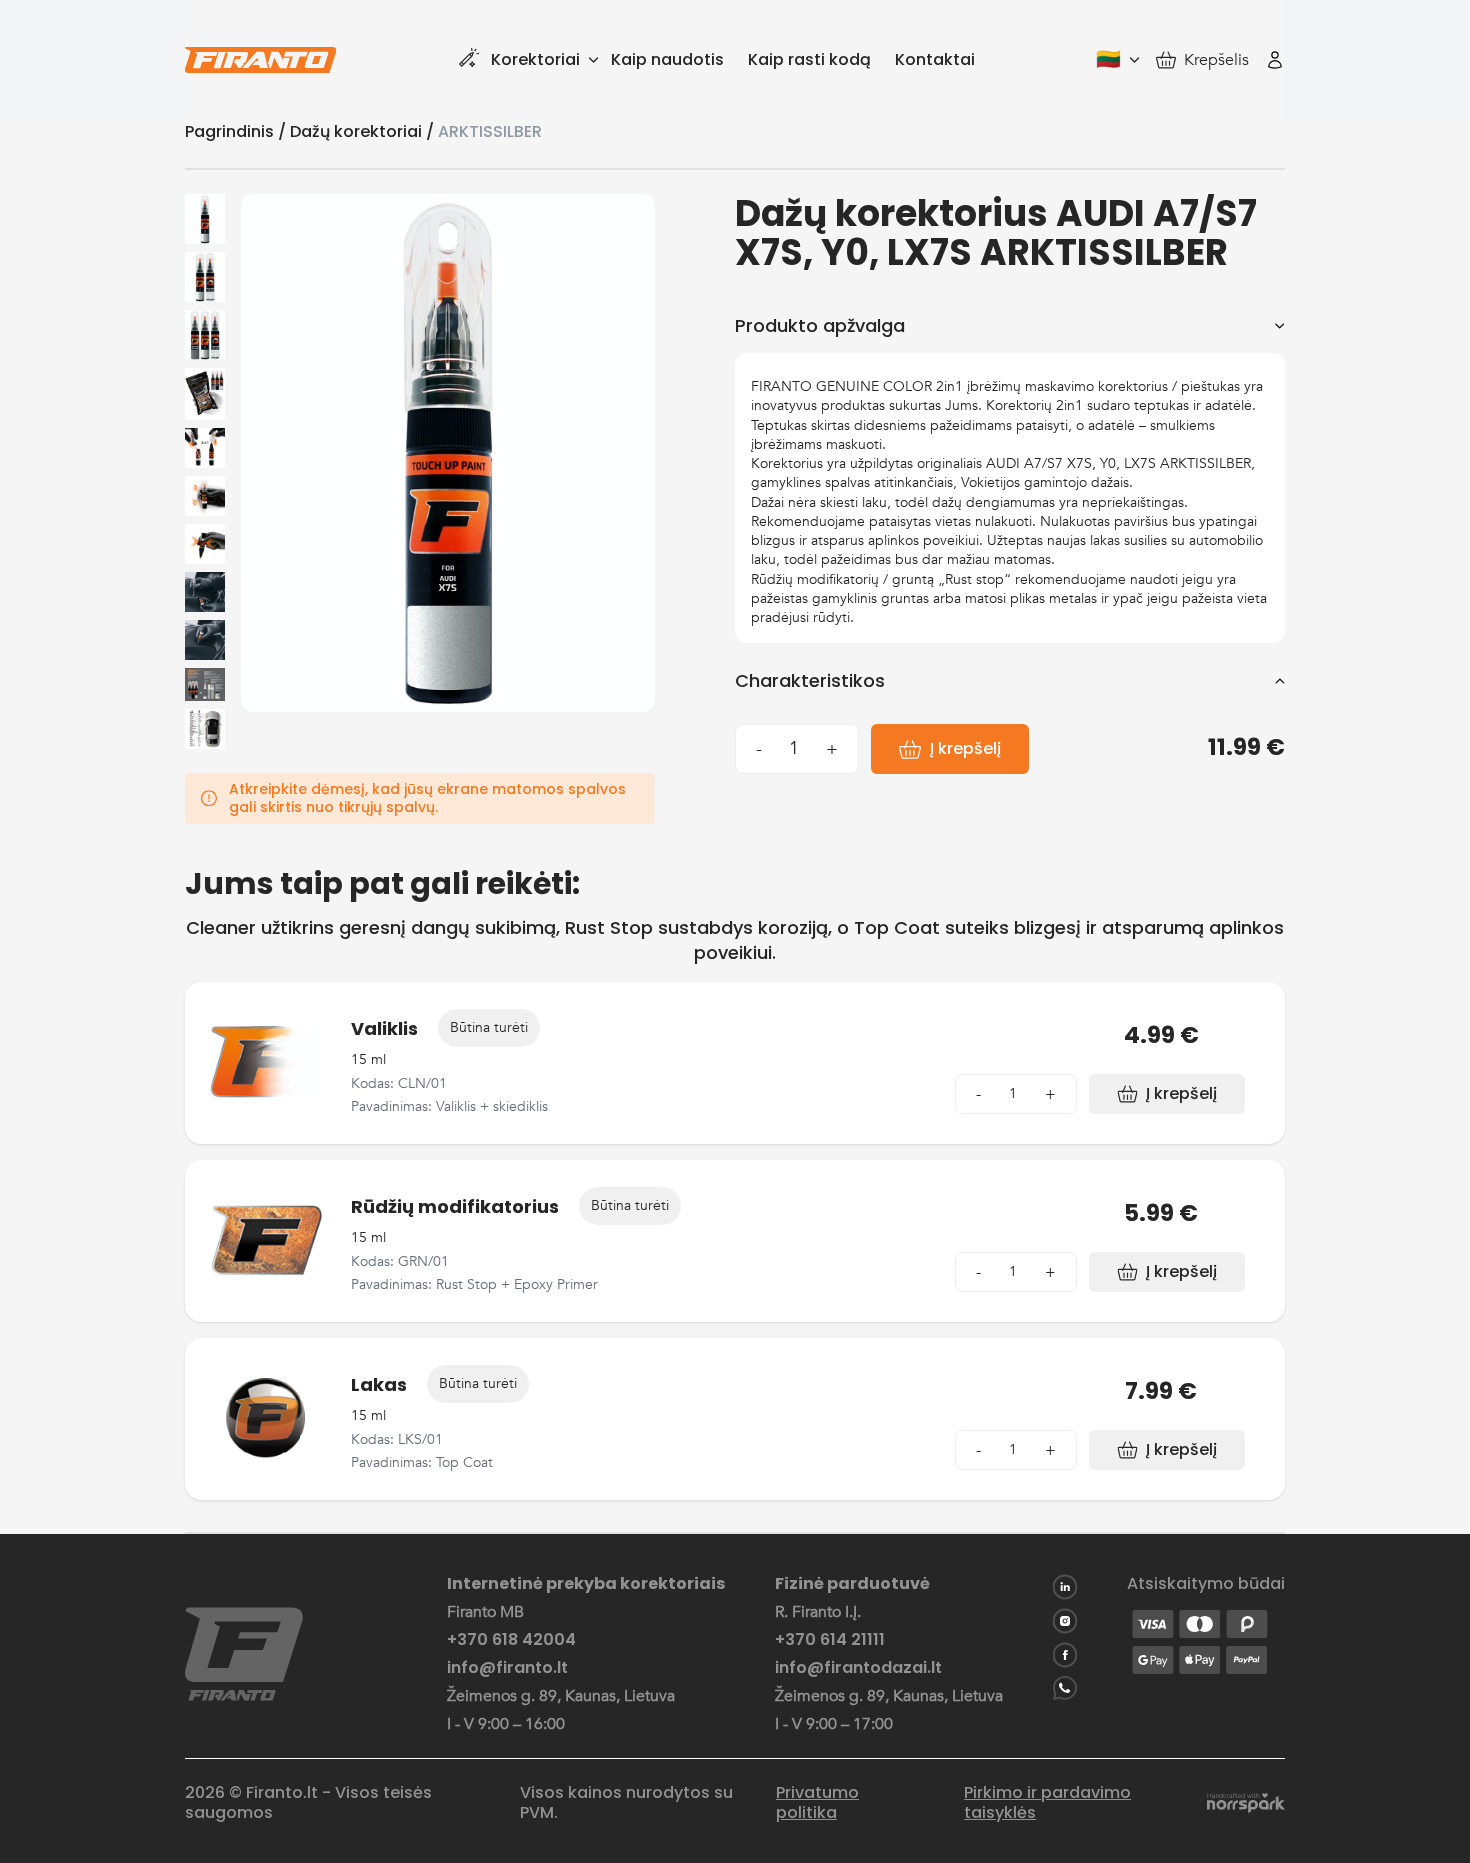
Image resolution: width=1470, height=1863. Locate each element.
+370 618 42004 (511, 1640)
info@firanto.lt (507, 1668)
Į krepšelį (965, 748)
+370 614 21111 (830, 1640)
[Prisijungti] (1275, 60)
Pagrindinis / (237, 131)
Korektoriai (535, 59)
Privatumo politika (817, 1803)
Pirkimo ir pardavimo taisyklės (1047, 1803)
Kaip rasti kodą (809, 59)
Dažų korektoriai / (364, 131)
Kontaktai (935, 59)
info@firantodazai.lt (858, 1668)
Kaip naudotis (667, 59)
